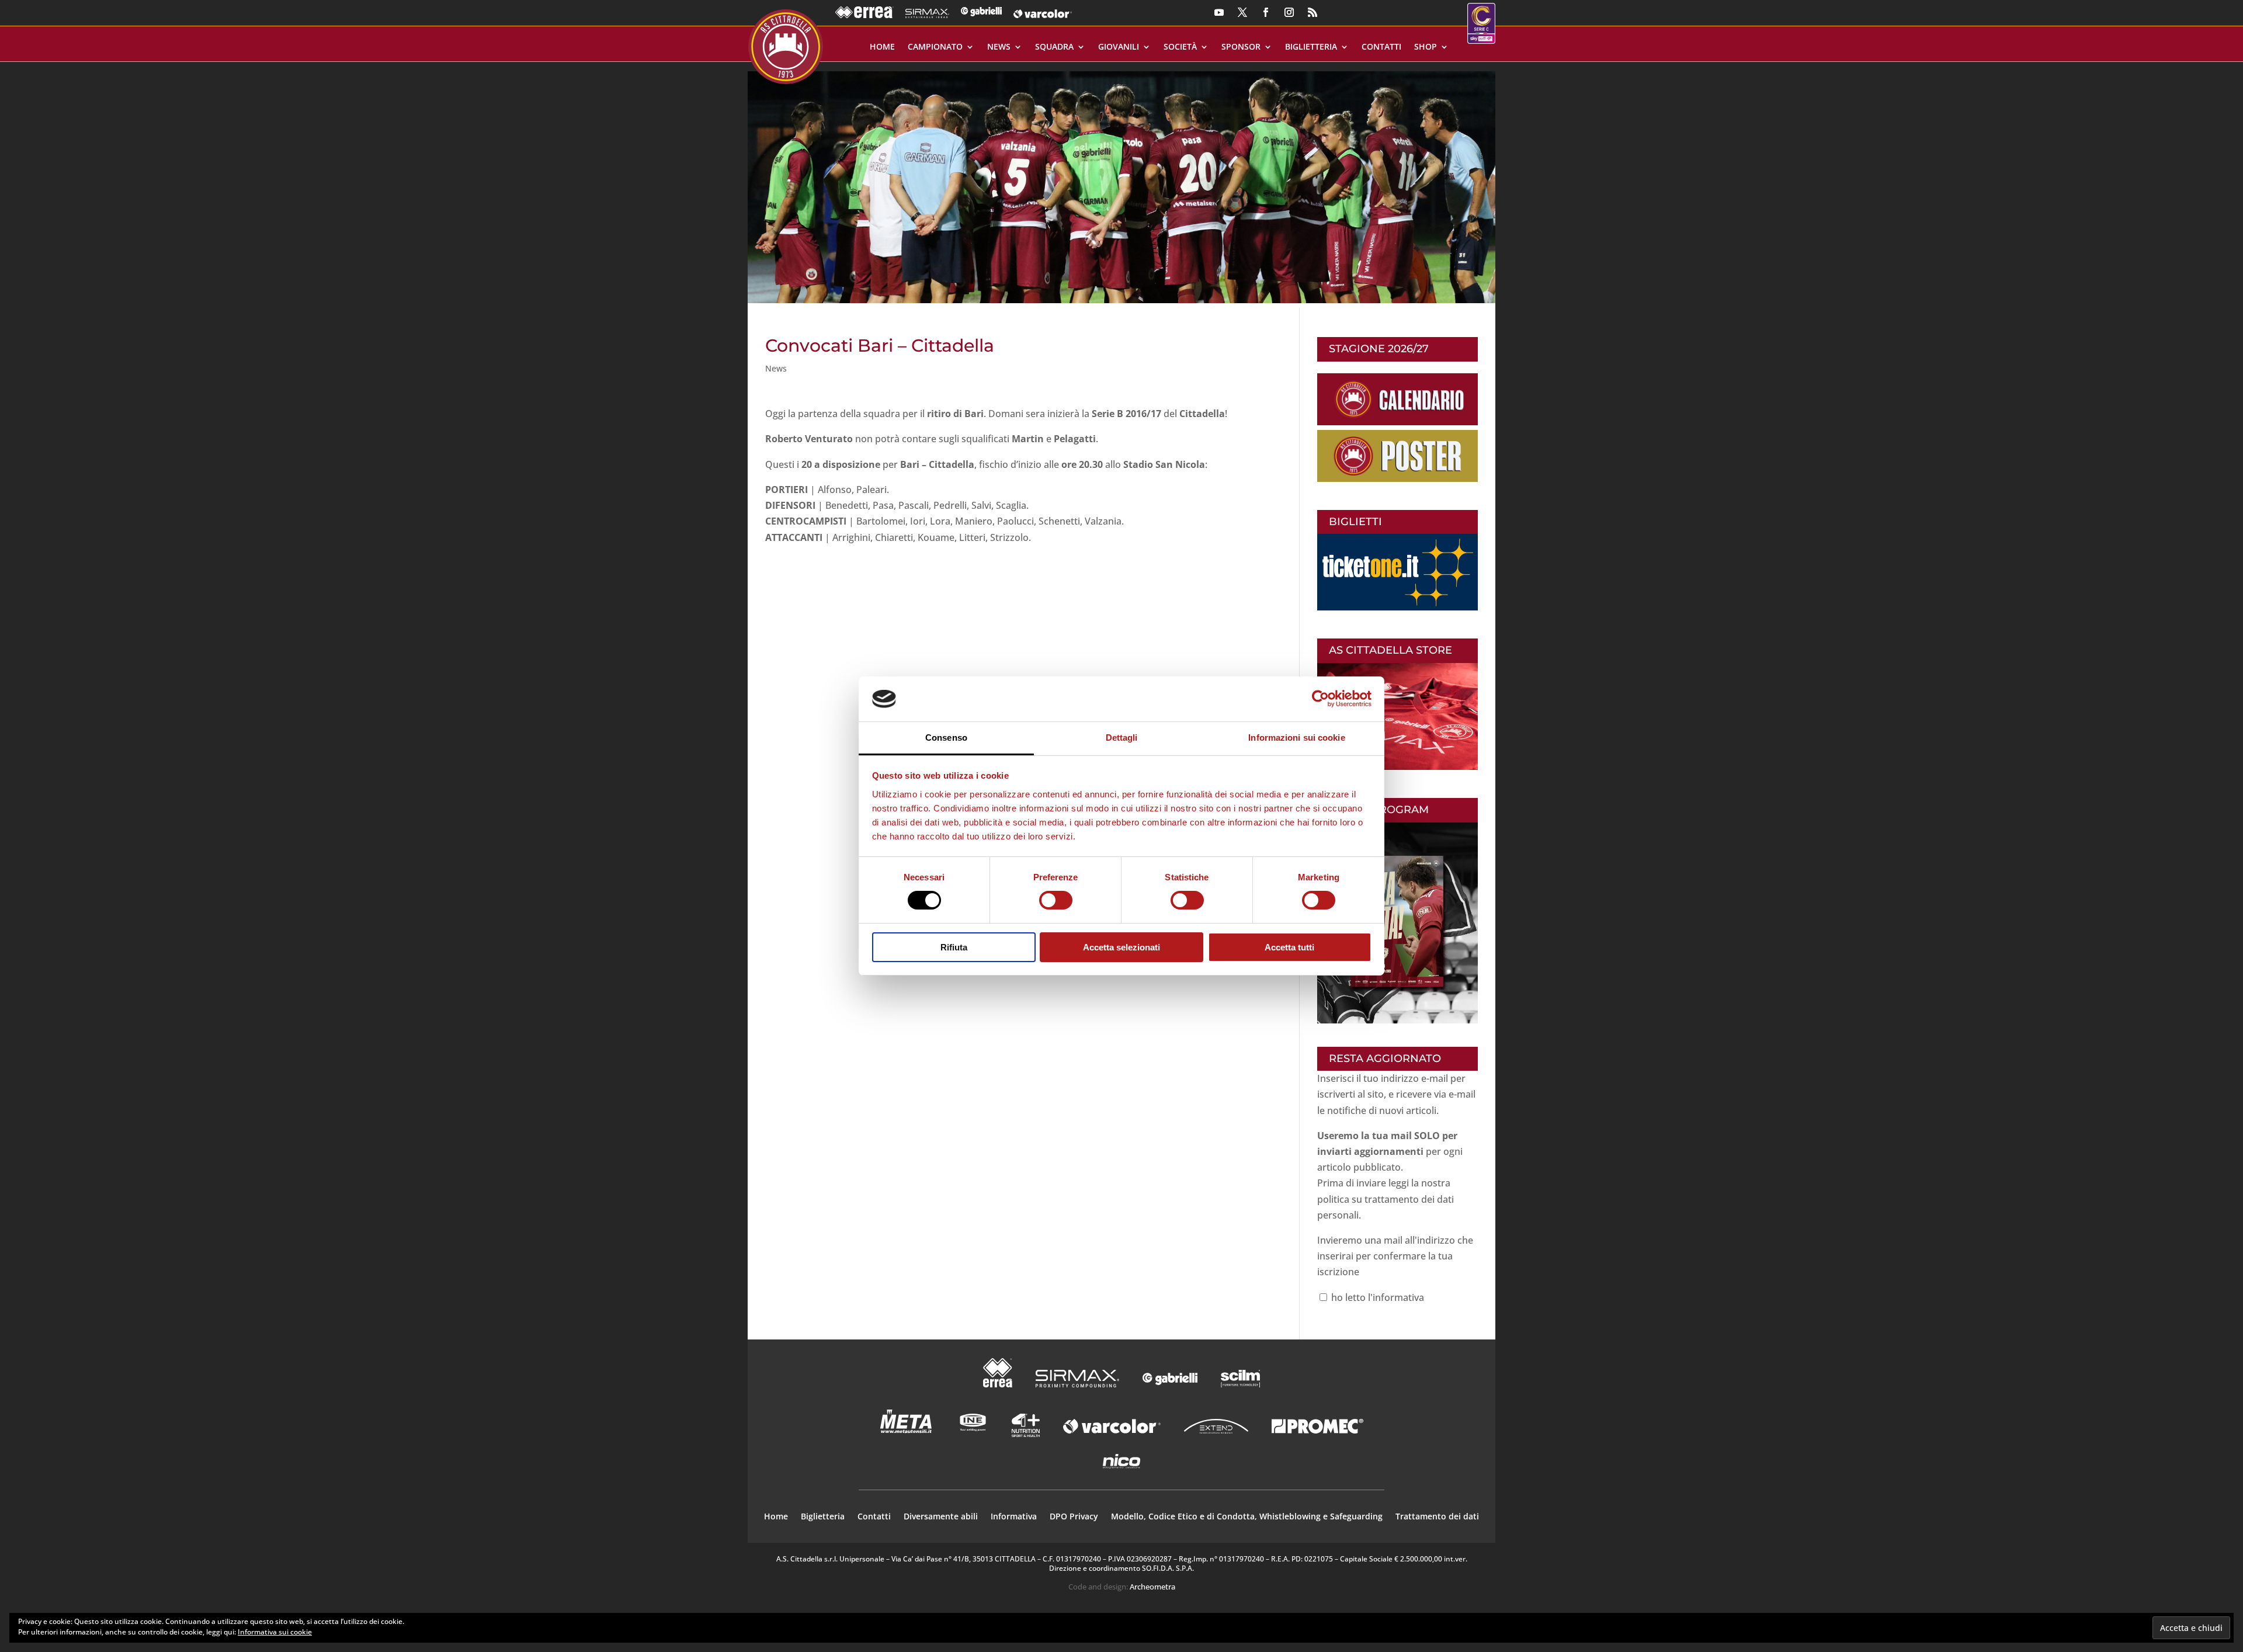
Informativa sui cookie (275, 1632)
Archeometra (1152, 1587)
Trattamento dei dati (1437, 1517)
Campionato (935, 47)
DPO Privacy (1074, 1517)
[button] (1121, 183)
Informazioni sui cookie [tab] (1296, 737)
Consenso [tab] (946, 737)
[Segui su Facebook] (1266, 12)
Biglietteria (1311, 47)
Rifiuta (954, 947)
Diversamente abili (941, 1517)
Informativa (1014, 1517)
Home (882, 47)
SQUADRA (1054, 47)
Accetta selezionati (1121, 947)
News (999, 47)
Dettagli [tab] (1122, 737)
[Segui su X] (1242, 12)
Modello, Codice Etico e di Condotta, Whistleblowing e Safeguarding (1247, 1517)
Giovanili (1119, 47)
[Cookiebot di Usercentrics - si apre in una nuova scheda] (1320, 699)
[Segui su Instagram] (1289, 12)
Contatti (1381, 47)
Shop (1426, 47)
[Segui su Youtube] (1219, 12)
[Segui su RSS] (1313, 12)
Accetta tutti (1289, 947)
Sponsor (1241, 47)
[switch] (1056, 900)
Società (1180, 47)
